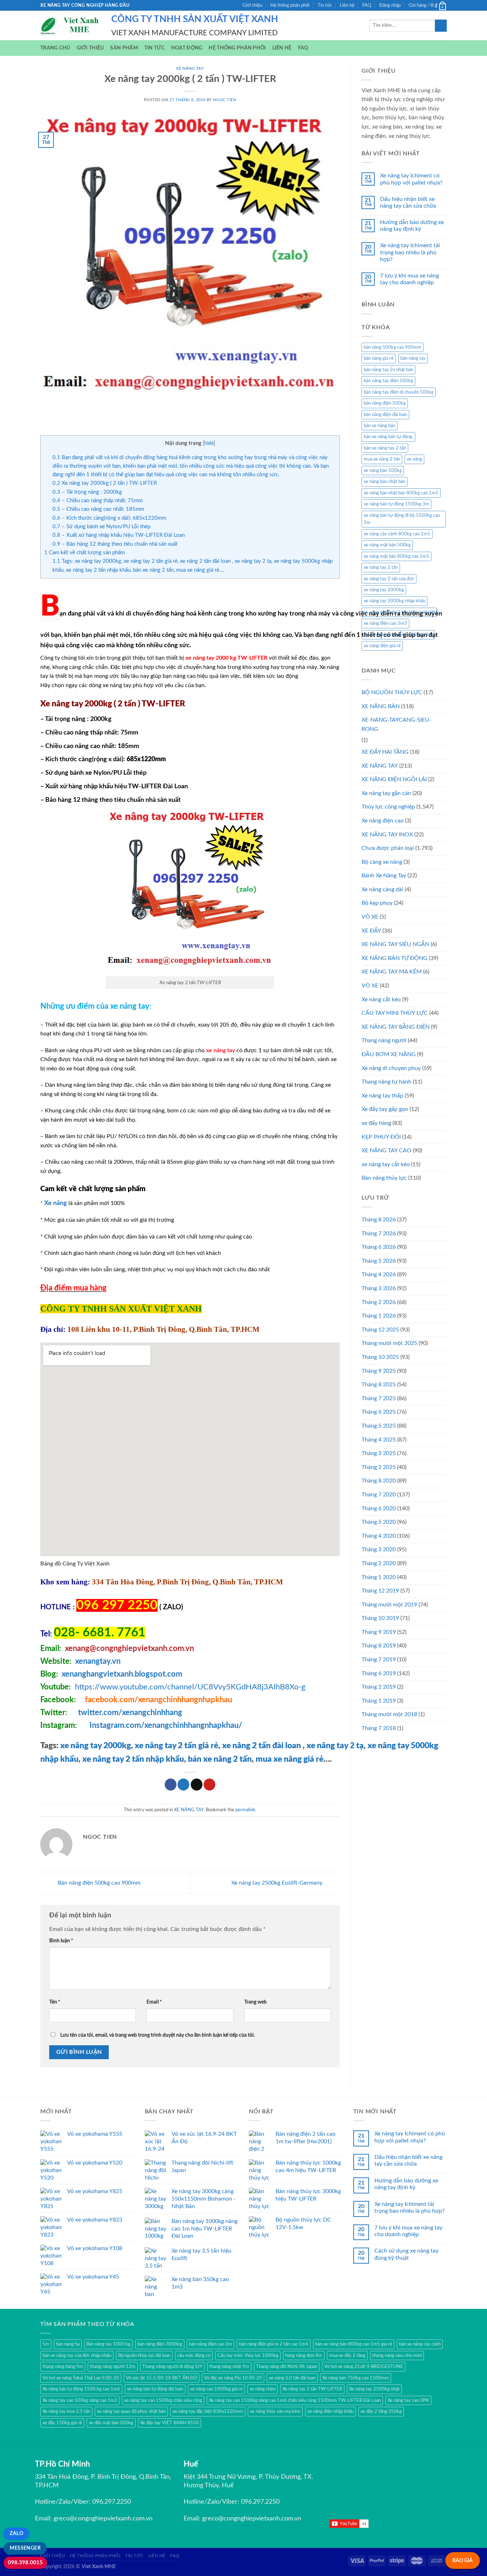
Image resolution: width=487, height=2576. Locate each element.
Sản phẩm (124, 48)
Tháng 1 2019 (379, 1701)
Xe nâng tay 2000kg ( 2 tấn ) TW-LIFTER (105, 483)
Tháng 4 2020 (379, 1536)
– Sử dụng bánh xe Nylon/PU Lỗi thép (101, 527)
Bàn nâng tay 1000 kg (108, 2344)
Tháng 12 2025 (380, 1330)
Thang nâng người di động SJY (172, 2367)
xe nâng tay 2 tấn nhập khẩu (133, 1759)
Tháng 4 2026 (379, 1274)
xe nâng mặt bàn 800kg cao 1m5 (396, 556)
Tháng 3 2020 (379, 1549)
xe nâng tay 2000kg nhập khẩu (394, 601)
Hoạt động (187, 48)
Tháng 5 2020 (379, 1522)
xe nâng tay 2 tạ (334, 1746)
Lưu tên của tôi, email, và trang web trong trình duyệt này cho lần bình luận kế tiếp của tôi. (158, 2035)
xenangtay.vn (98, 1661)
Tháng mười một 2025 (389, 1343)
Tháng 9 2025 (379, 1371)
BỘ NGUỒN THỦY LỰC (392, 692)
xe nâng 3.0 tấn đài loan (292, 2378)
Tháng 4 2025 (379, 1440)
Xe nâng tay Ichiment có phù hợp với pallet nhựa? (411, 179)
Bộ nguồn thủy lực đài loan (144, 2356)
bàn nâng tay (413, 358)
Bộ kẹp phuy (377, 903)
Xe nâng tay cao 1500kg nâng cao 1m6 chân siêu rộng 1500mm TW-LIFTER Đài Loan (295, 2400)
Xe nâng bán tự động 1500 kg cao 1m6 (81, 2389)
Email (154, 2002)
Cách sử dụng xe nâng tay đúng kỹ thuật (406, 2254)
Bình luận (61, 1941)
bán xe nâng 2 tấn (220, 1759)
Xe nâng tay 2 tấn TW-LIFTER (312, 2389)
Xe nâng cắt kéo (381, 999)
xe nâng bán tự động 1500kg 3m (396, 504)
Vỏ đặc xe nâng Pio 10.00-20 (233, 2378)
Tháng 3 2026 (379, 1288)
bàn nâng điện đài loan (385, 415)
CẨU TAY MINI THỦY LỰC (395, 1013)
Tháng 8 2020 (379, 1481)
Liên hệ (347, 5)
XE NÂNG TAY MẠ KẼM (392, 972)
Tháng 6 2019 (379, 1673)
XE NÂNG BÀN (381, 706)
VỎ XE (370, 986)
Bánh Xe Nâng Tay (384, 876)
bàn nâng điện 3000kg (160, 2344)
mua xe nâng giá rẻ (289, 1759)
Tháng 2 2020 (379, 1563)
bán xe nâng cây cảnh (420, 2344)
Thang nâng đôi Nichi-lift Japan (287, 2367)
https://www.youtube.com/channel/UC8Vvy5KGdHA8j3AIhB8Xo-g (190, 1687)
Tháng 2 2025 (379, 1467)
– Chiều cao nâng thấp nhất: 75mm (98, 501)
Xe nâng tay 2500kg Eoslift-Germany (278, 1883)
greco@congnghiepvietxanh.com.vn (103, 2519)
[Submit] (441, 26)
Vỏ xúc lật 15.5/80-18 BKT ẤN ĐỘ (162, 2378)
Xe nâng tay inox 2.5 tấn (66, 2411)
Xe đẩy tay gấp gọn (385, 1109)
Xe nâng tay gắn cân (386, 793)
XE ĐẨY (371, 931)
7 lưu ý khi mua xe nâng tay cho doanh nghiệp (409, 279)
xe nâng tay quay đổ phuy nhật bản (131, 2411)
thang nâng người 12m (113, 2367)
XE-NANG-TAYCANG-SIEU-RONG (396, 724)
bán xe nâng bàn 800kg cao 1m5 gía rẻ (354, 2344)
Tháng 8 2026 (379, 1220)
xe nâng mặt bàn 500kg (387, 545)
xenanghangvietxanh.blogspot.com (122, 1674)
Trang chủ (55, 48)
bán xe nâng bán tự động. (388, 437)
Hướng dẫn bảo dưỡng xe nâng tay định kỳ (412, 226)
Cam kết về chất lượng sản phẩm (84, 553)
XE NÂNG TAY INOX (387, 835)
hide (209, 443)
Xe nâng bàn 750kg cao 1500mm (356, 2378)
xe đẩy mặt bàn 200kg (111, 2423)
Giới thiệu (252, 5)
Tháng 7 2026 (379, 1234)
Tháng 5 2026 (379, 1261)
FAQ (367, 5)
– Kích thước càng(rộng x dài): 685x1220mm (109, 518)
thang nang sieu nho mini (397, 2356)
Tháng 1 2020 (379, 1577)
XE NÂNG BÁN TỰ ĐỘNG (394, 958)
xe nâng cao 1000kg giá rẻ (216, 2389)
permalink (245, 1810)
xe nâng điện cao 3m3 (385, 623)
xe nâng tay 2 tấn (381, 567)
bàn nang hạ (68, 2344)
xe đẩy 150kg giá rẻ (62, 2423)
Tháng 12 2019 (380, 1591)
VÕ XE (370, 917)
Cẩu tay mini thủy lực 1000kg (248, 2356)
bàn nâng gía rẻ (379, 358)
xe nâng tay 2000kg (96, 1746)
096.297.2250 (112, 2502)
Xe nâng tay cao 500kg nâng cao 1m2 (80, 2400)
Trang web (255, 2002)
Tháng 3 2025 (379, 1453)
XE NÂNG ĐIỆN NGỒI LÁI (394, 779)
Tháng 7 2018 (379, 1728)
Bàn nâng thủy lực (384, 1178)
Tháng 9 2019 (379, 1632)
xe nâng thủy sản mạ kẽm (275, 2411)
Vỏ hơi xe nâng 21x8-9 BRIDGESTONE (364, 2367)
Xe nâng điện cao (383, 821)
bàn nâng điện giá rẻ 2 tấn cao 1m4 (274, 2344)
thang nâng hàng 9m (63, 2367)
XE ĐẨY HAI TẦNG (385, 752)
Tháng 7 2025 (379, 1398)
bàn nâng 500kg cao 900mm (393, 347)
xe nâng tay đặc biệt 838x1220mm (208, 2411)
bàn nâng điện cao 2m (211, 2344)
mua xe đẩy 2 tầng (347, 2356)
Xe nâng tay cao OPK (408, 2400)
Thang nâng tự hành (386, 1082)
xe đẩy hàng (376, 1123)
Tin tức (325, 5)
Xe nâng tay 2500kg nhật (374, 2389)
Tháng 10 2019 (380, 1618)
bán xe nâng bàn (380, 426)
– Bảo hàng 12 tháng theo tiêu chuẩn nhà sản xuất (115, 544)
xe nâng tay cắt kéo (386, 1164)
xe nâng (414, 459)
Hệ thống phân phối (290, 5)
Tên (55, 2002)
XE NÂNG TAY (190, 69)
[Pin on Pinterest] (209, 1785)
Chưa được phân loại (388, 848)
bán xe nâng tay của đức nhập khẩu (77, 2356)
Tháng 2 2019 (379, 1687)
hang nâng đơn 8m (304, 2356)
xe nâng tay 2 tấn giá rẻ (176, 1746)
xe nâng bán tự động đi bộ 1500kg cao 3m (402, 519)
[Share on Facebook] (171, 1785)
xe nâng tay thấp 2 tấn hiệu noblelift (399, 612)
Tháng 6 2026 (379, 1247)
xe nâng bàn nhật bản (385, 482)
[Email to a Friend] (197, 1785)
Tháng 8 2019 (379, 1646)
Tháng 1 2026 (379, 1316)
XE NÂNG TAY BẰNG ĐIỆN (396, 1027)
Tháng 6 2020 (379, 1508)
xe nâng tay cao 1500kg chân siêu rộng (163, 2400)
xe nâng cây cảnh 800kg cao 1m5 (397, 534)
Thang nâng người (384, 1040)
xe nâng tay (221, 1050)
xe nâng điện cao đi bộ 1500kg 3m (398, 635)
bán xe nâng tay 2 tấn (385, 448)
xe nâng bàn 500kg (383, 471)
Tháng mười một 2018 (389, 1714)
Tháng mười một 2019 (389, 1605)
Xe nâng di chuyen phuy (391, 1068)
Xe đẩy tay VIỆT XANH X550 (170, 2423)
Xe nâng (56, 1203)
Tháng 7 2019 (379, 1660)
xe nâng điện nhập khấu (330, 2411)
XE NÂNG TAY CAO (386, 1151)
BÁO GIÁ (463, 2561)
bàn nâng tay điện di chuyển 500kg (399, 392)
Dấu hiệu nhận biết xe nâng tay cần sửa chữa (408, 202)
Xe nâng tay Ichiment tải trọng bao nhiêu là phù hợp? (410, 252)
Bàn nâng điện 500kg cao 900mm (98, 1883)
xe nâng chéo (263, 2389)
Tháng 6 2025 (379, 1412)
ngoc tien (225, 100)
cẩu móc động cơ (194, 2356)
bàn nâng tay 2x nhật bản (388, 370)
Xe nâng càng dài (382, 889)
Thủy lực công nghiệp (388, 807)
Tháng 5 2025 (379, 1426)
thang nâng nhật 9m (229, 2367)
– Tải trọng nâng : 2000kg (87, 492)
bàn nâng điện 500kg (385, 403)
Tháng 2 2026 (379, 1302)
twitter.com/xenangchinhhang (130, 1713)
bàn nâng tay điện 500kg (388, 381)
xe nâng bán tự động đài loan (155, 2389)
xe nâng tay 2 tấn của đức (389, 579)
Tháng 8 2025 (379, 1385)
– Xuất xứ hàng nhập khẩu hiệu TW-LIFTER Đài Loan (119, 535)
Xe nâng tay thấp (382, 1096)
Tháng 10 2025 (380, 1357)
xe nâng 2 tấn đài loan (262, 1746)
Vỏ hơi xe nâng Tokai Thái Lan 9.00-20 (81, 2378)
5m (46, 2344)
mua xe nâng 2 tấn (382, 459)
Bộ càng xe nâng (382, 862)
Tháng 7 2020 (379, 1495)
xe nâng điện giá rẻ (382, 646)
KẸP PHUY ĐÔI (381, 1137)
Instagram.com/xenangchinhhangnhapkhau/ (166, 1725)
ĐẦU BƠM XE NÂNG (389, 1054)
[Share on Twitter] (183, 1785)
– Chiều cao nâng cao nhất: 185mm (98, 509)
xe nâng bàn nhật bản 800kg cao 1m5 (401, 493)
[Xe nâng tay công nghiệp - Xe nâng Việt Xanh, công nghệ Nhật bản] (70, 26)
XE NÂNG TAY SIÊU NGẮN (395, 944)
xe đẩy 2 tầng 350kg (381, 2411)
